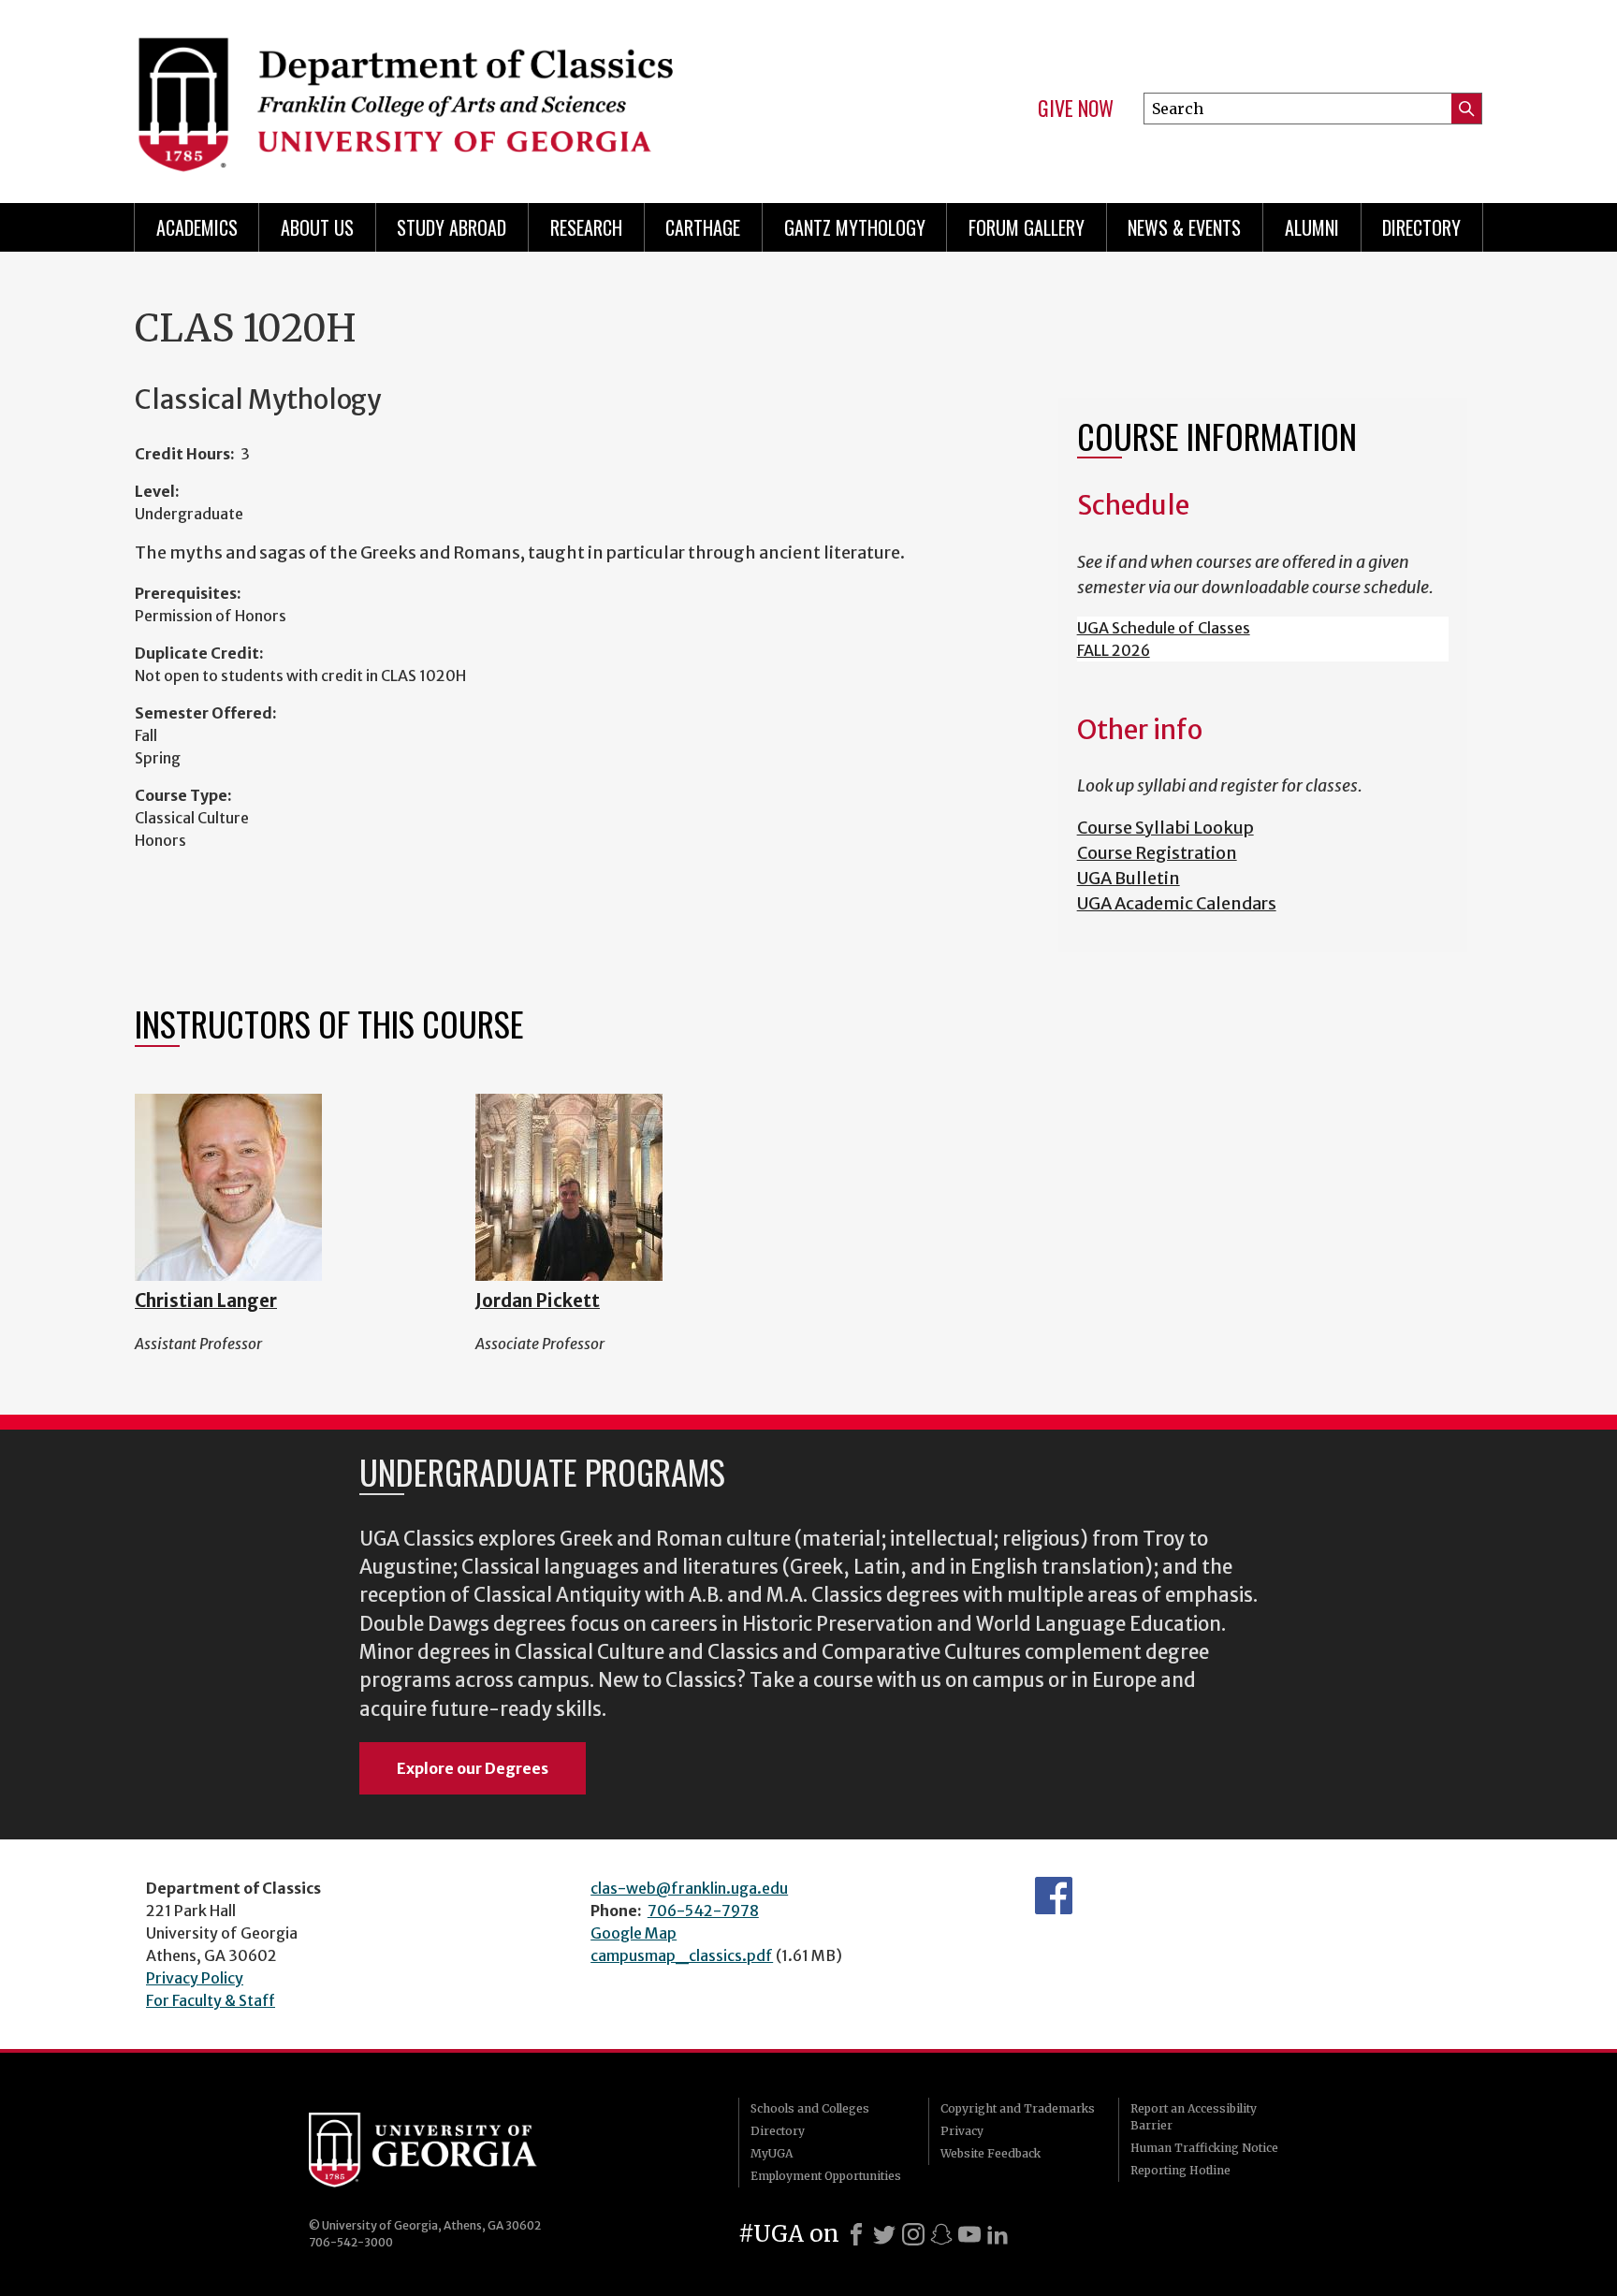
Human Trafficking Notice (1204, 2148)
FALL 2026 (1114, 650)
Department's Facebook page (1054, 1896)
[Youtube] (969, 2234)
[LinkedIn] (998, 2234)
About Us (317, 227)
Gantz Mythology (855, 227)
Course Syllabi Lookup (1165, 828)
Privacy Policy (195, 1978)
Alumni (1312, 227)
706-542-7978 (703, 1911)
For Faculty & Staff (211, 2000)
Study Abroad (452, 227)
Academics (197, 227)
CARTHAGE (703, 227)
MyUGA (772, 2153)
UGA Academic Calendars (1177, 903)
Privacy (962, 2131)
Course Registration (1157, 853)
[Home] (462, 94)
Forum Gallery (1027, 227)
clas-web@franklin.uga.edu (689, 1888)
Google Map (634, 1933)
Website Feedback (991, 2153)
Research (586, 227)
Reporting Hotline (1180, 2170)
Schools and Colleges (810, 2108)
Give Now (1076, 109)
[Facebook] (856, 2234)
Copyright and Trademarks (1018, 2108)
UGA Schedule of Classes (1164, 628)
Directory (1421, 227)
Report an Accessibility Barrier (1194, 2117)
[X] (884, 2234)
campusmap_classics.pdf (682, 1955)
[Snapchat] (941, 2234)
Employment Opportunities (826, 2176)
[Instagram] (913, 2234)
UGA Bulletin (1129, 878)
